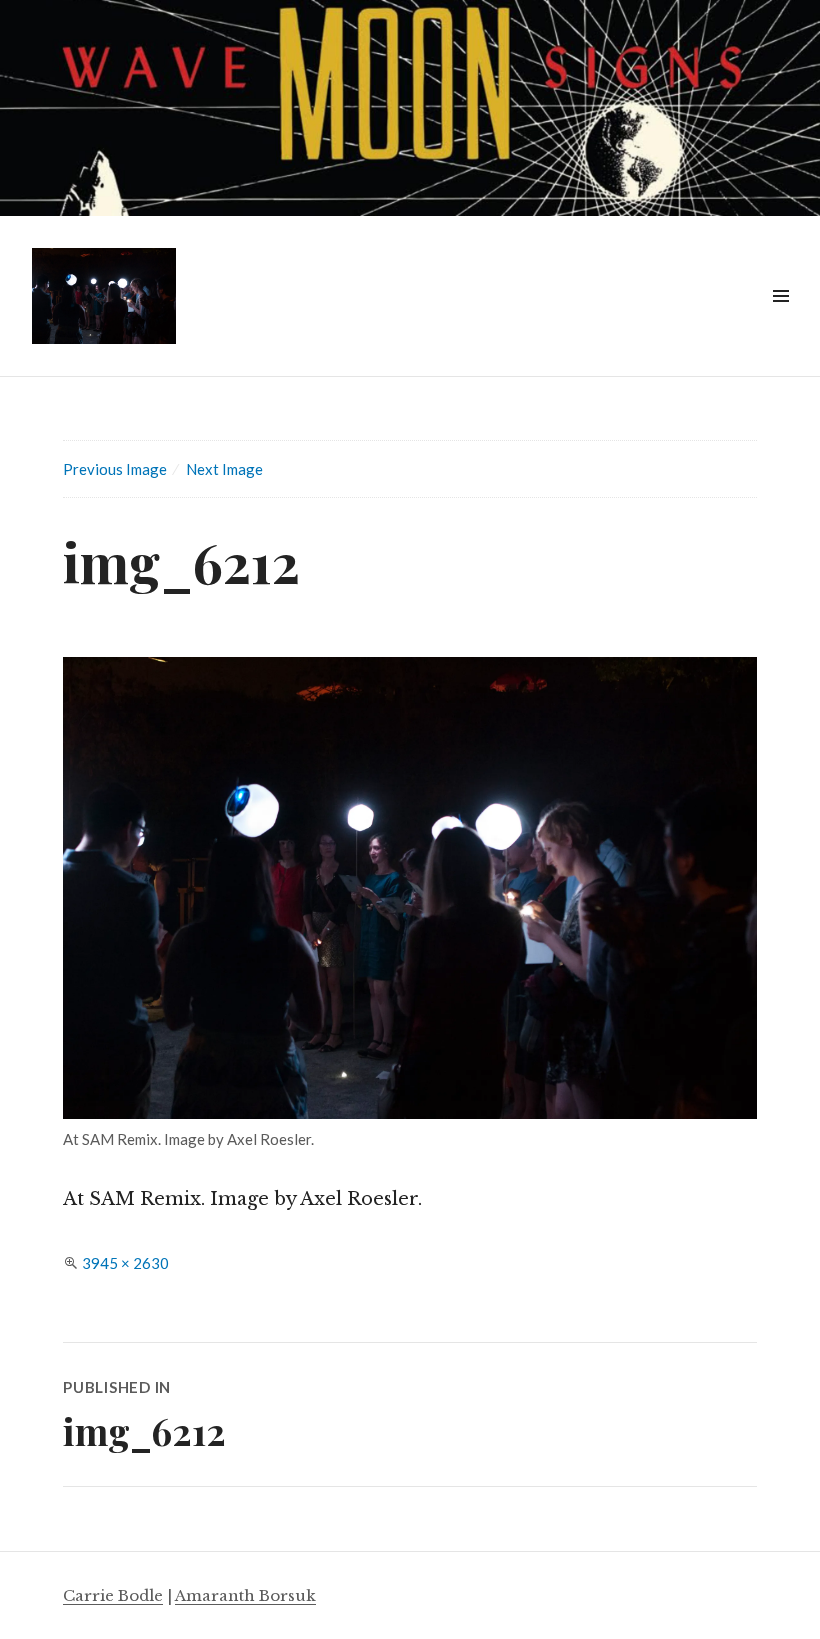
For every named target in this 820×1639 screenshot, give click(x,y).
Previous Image (115, 469)
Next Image (224, 469)
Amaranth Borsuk (245, 1595)
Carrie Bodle (113, 1595)
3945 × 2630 (125, 1263)
